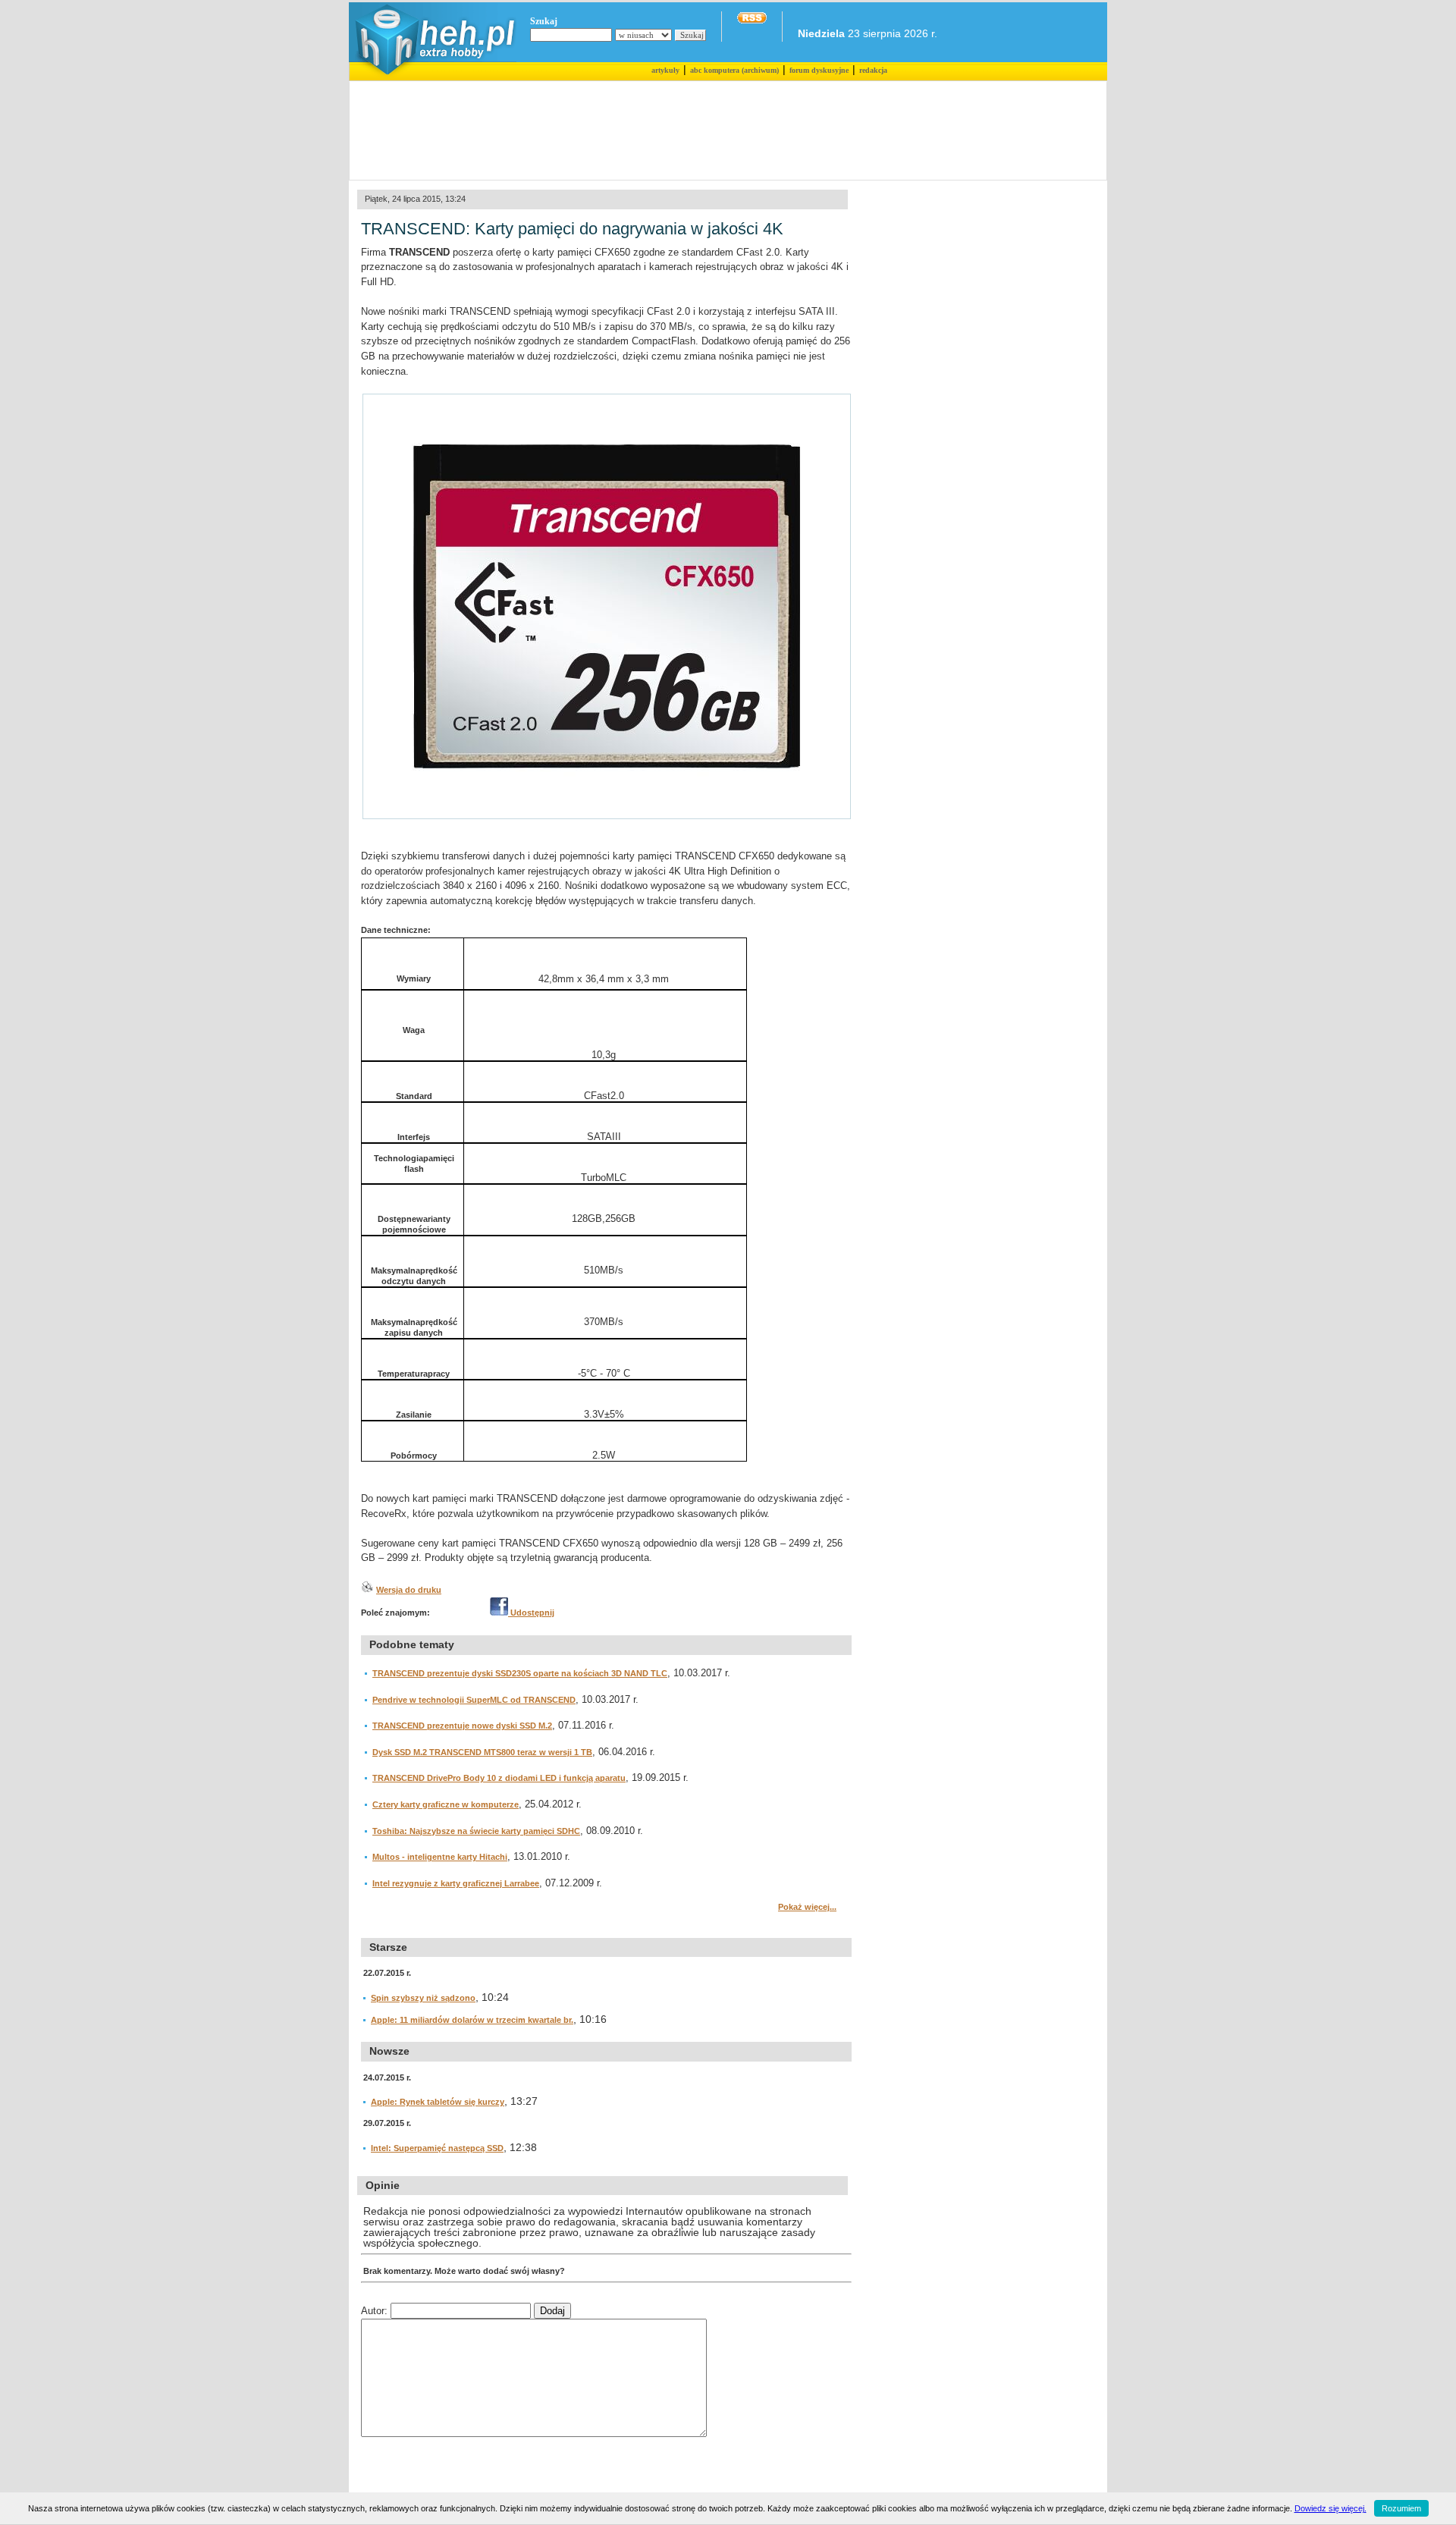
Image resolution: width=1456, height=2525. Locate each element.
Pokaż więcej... (807, 1907)
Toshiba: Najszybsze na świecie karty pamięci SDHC (476, 1831)
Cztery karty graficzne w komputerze (446, 1804)
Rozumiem (1401, 2508)
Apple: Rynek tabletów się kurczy (438, 2102)
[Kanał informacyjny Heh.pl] (752, 20)
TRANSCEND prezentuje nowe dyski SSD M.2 (462, 1726)
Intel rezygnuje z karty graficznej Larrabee (456, 1883)
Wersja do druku (409, 1590)
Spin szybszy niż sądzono (423, 1998)
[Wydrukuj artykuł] (367, 1590)
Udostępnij (531, 1613)
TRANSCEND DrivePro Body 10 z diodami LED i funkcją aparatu (499, 1778)
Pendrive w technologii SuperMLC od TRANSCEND (474, 1700)
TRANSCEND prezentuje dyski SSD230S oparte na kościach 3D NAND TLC (520, 1673)
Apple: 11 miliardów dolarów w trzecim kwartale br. (472, 2020)
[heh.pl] (433, 77)
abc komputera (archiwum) (734, 70)
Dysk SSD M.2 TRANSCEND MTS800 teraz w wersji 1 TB (482, 1752)
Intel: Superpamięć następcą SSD (437, 2148)
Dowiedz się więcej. (1330, 2508)
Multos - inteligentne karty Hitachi (440, 1857)
